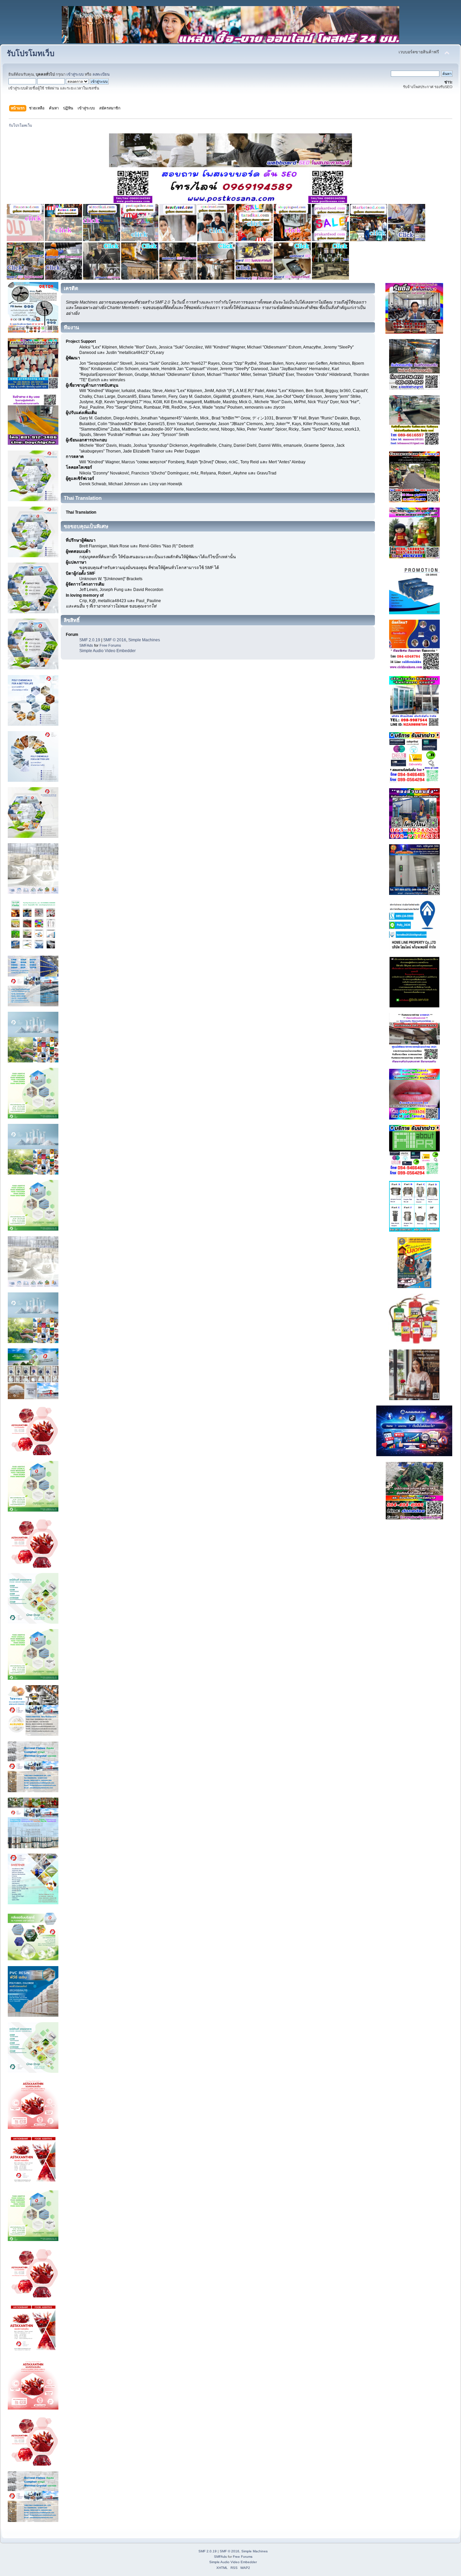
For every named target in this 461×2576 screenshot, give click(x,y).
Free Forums (110, 645)
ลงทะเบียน (101, 74)
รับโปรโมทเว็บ (31, 54)
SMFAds (86, 645)
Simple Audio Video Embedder (107, 651)
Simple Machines (144, 640)
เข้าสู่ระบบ (75, 74)
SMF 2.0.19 (90, 640)
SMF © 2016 (115, 640)
